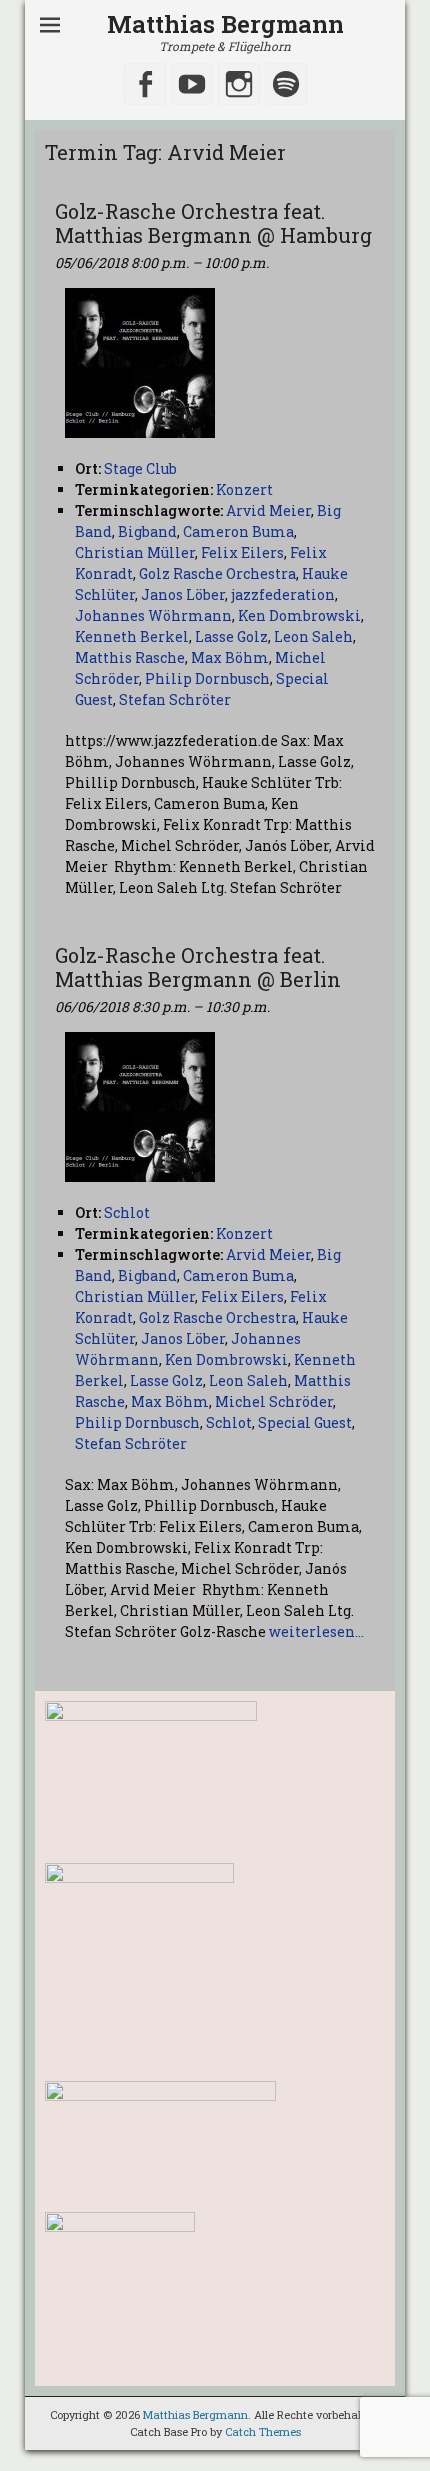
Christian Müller (135, 552)
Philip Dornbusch (207, 678)
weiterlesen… (316, 1631)
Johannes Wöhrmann (153, 615)
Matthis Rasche (130, 657)
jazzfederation (283, 594)
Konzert (244, 489)
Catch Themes (263, 2431)
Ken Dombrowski (299, 615)
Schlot (229, 1422)
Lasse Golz (231, 636)
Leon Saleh (313, 636)
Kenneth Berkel (132, 636)
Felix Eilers (242, 552)
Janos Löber (183, 594)
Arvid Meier (268, 510)
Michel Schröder (274, 1401)
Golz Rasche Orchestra (217, 573)
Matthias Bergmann (225, 24)
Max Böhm (230, 657)
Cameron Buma (238, 531)
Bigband (147, 531)
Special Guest (305, 1422)
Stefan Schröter (175, 699)
